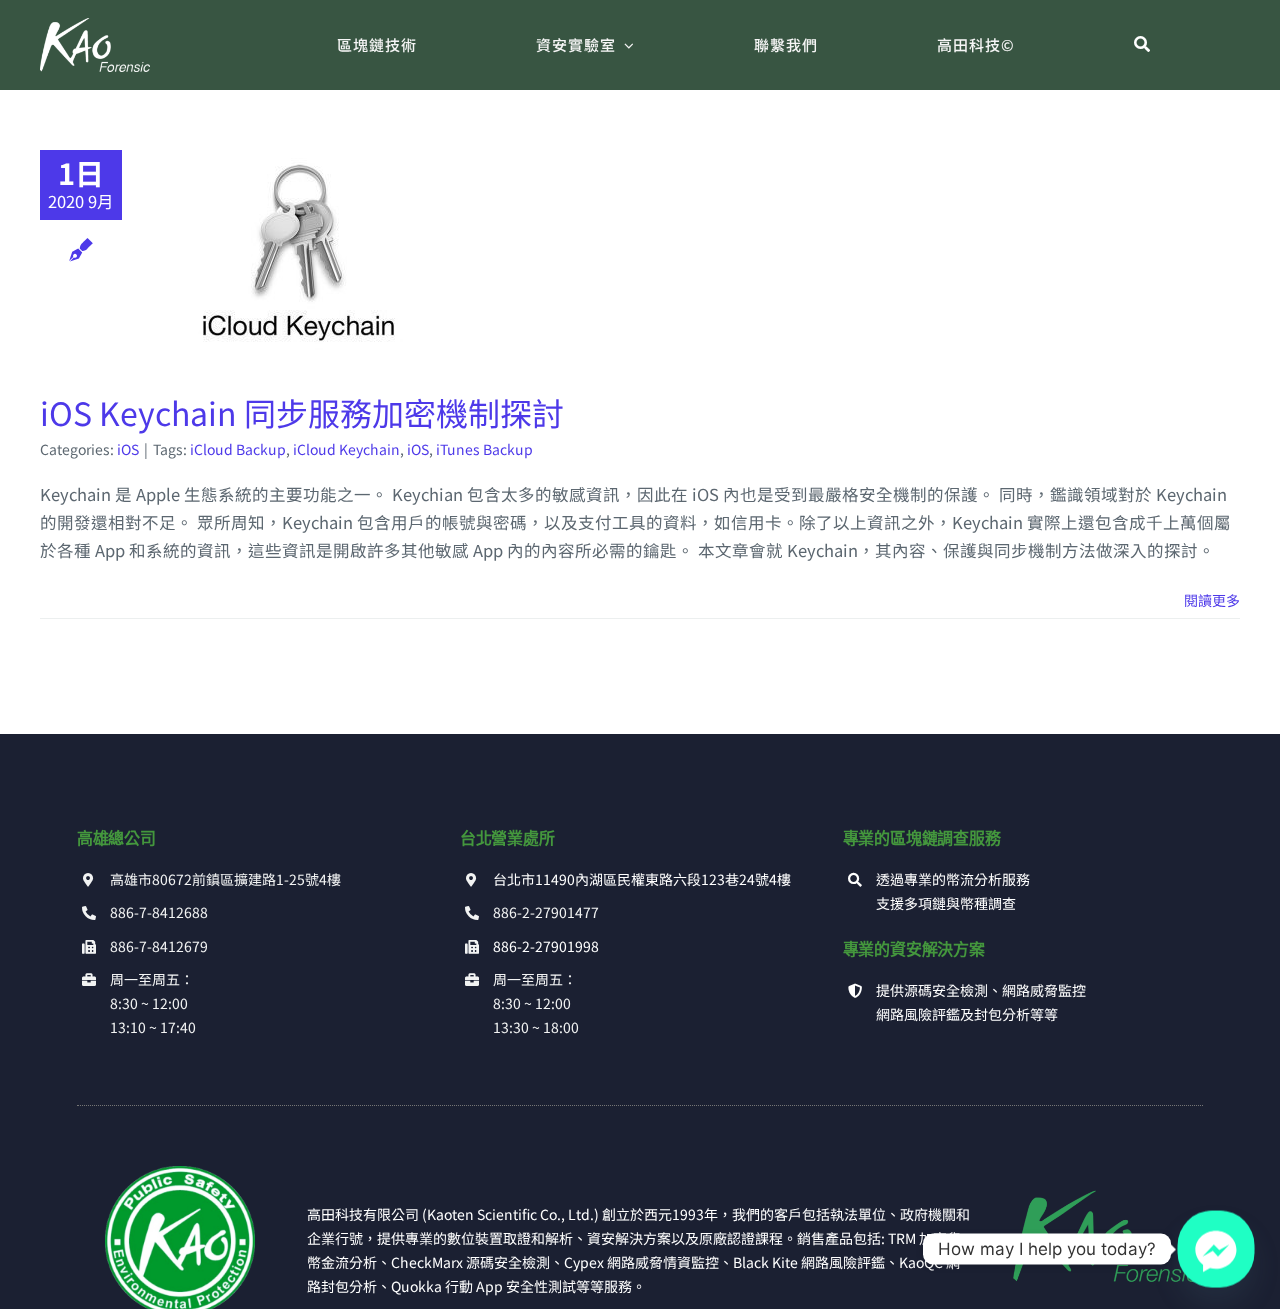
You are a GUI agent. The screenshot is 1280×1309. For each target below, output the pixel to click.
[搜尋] (1142, 45)
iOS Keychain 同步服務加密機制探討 (302, 412)
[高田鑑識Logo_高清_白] (95, 26)
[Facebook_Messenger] (1216, 1249)
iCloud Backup (238, 449)
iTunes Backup (484, 449)
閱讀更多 (1212, 600)
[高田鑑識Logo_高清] (1099, 1174)
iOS (128, 449)
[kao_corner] (180, 1174)
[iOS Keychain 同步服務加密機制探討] (299, 251)
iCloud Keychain (346, 449)
